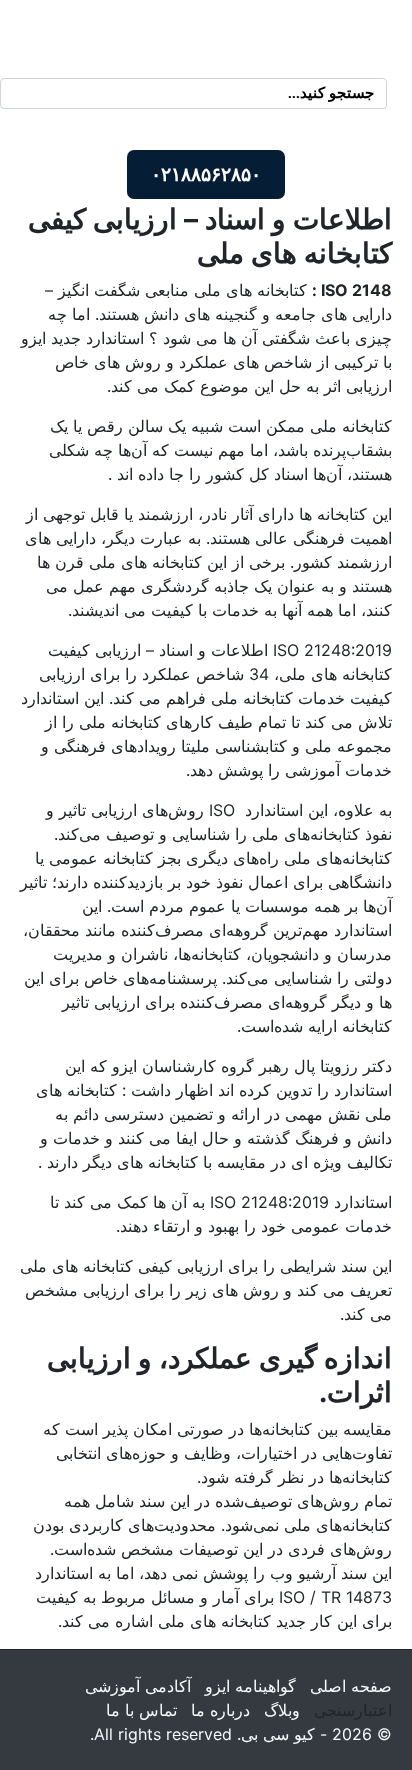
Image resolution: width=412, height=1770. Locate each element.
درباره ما (220, 1710)
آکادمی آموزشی (138, 1686)
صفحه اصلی (351, 1686)
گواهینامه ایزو (250, 1686)
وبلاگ (282, 1710)
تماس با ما (141, 1710)
